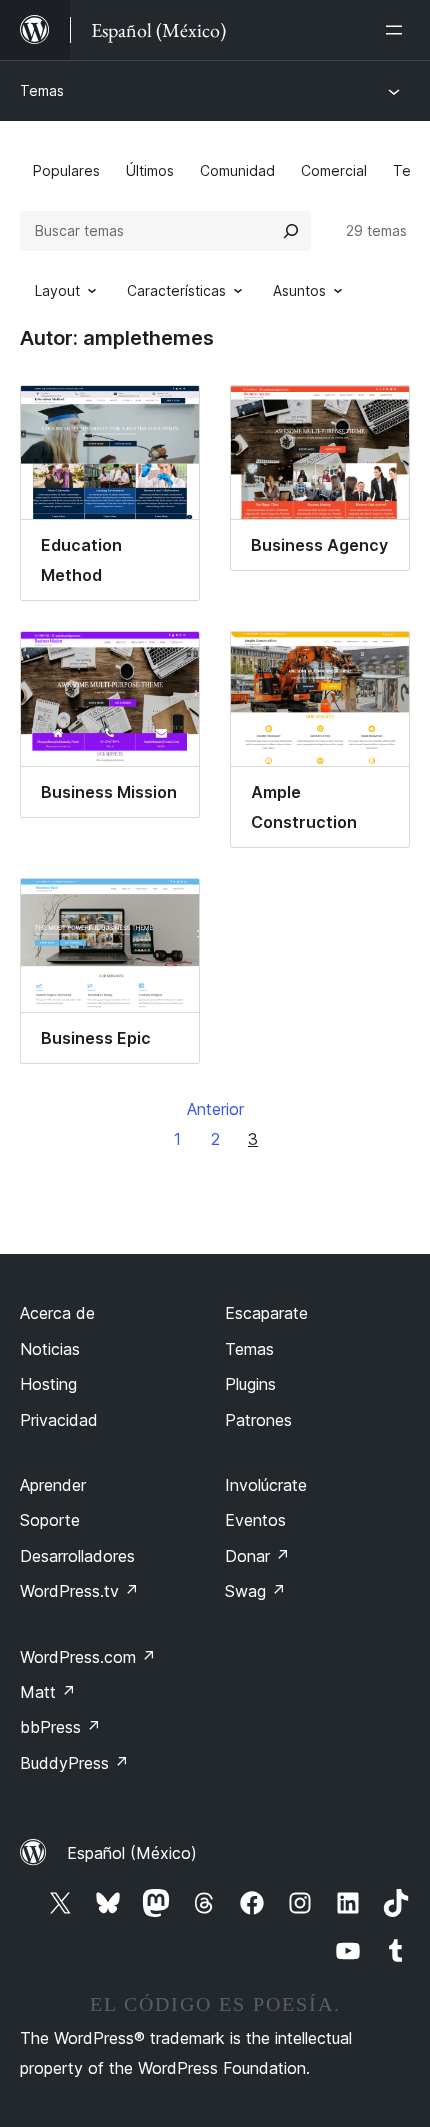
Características (176, 290)
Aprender (53, 1485)
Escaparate (266, 1313)
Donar (257, 1556)
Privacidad (59, 1420)
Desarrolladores (77, 1556)
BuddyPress (74, 1763)
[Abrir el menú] (398, 30)
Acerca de (57, 1313)
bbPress (60, 1727)
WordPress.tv (79, 1591)
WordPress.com (88, 1657)
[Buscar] (291, 231)
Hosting (48, 1384)
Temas (42, 90)
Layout (57, 290)
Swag (255, 1591)
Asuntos (299, 290)
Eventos (255, 1520)
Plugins (250, 1384)
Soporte (50, 1520)
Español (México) (132, 1853)
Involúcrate (266, 1485)
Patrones (258, 1420)
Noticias (50, 1349)
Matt (48, 1692)
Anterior (215, 1109)
